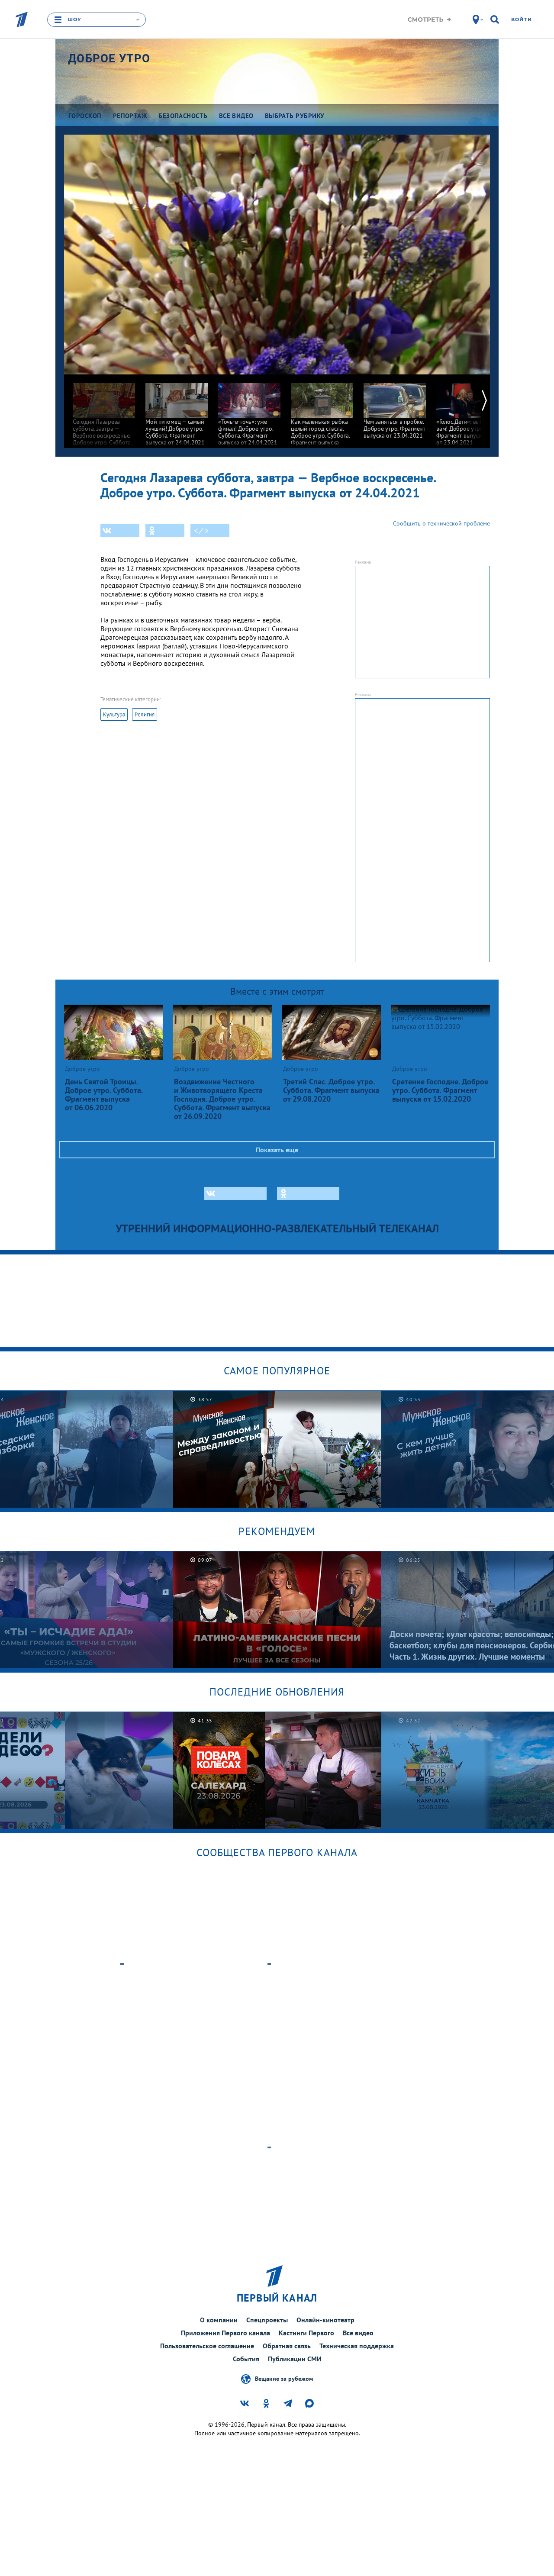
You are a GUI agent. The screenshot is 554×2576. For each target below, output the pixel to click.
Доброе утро (109, 58)
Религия (145, 714)
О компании (219, 2320)
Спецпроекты (267, 2320)
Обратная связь (287, 2346)
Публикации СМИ (295, 2359)
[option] (104, 417)
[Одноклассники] (165, 531)
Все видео (358, 2333)
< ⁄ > (201, 531)
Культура (114, 714)
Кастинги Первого (306, 2333)
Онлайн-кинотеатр (325, 2320)
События (246, 2359)
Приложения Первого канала (225, 2333)
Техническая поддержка (357, 2346)
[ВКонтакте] (120, 531)
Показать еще (277, 1150)
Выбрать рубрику (295, 116)
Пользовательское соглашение (207, 2346)
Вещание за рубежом (284, 2379)
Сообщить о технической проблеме (441, 523)
